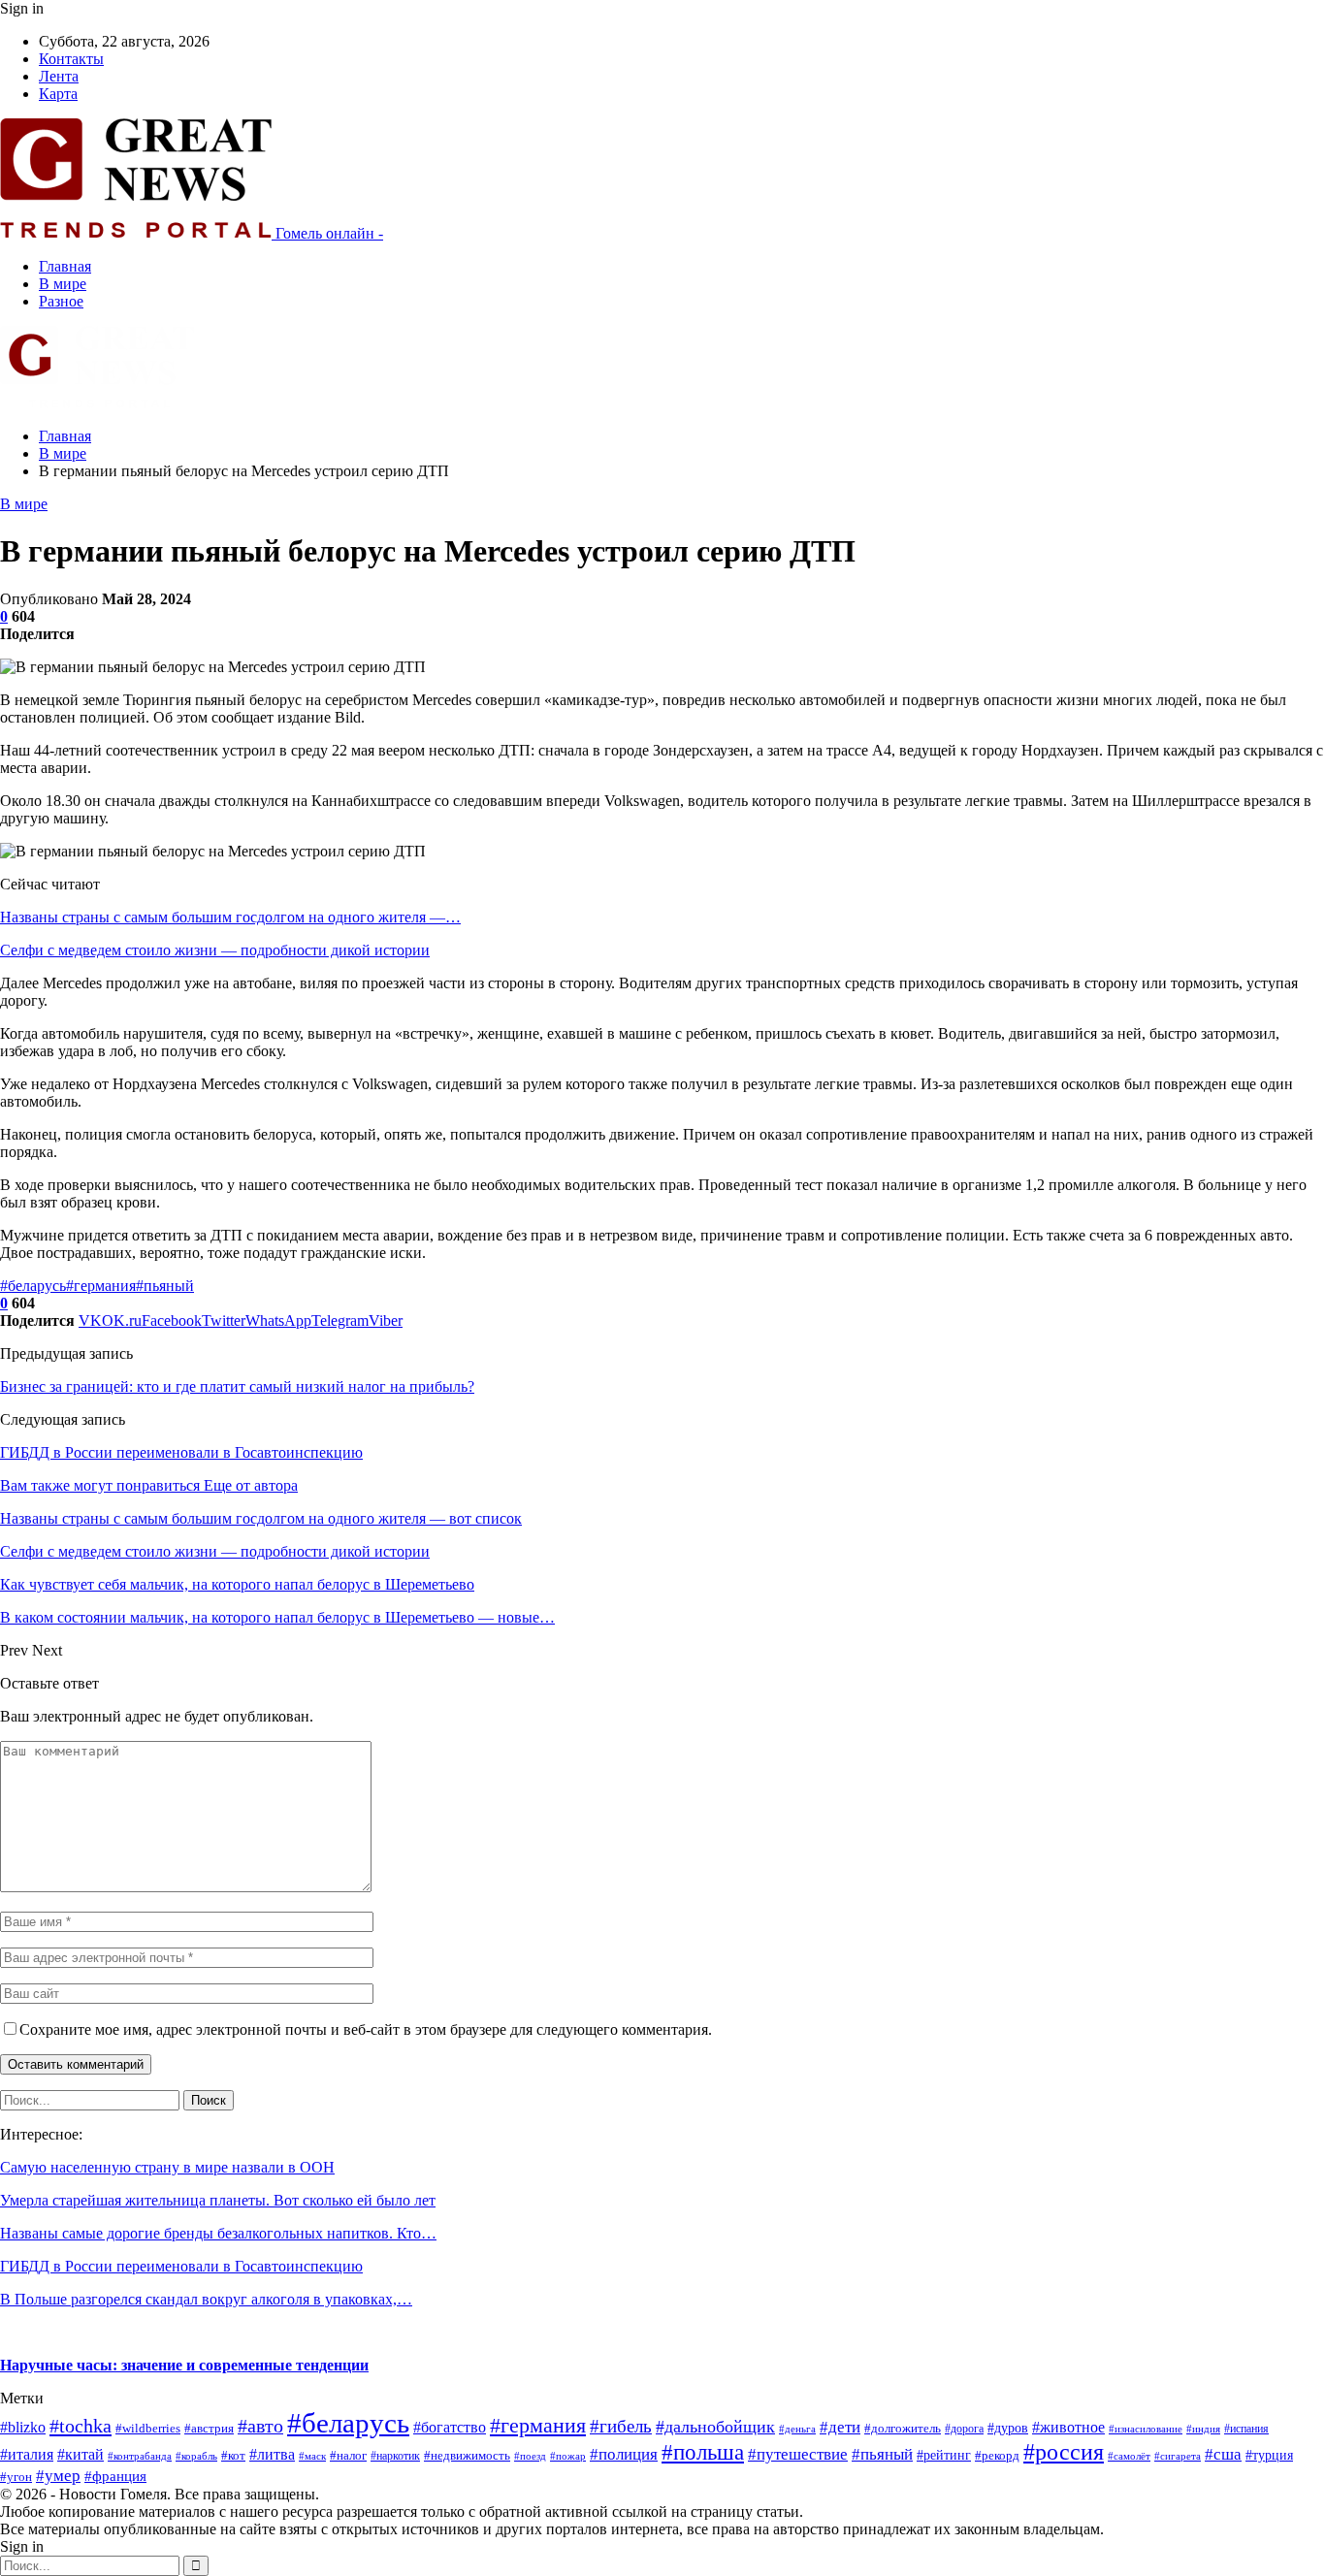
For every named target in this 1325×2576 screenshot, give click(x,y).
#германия (101, 1286)
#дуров (1008, 2428)
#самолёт (1129, 2456)
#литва (272, 2454)
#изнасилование (1146, 2429)
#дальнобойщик (715, 2427)
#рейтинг (944, 2455)
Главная (65, 266)
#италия (27, 2454)
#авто (260, 2426)
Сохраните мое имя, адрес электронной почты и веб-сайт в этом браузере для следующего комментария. (366, 2029)
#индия (1203, 2429)
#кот (233, 2456)
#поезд (530, 2456)
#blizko (23, 2427)
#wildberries (148, 2429)
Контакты (71, 59)
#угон (16, 2477)
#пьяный (165, 1286)
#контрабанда (140, 2456)
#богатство (450, 2427)
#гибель (621, 2426)
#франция (115, 2476)
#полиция (624, 2454)
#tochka (81, 2426)
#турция (1269, 2455)
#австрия (209, 2429)
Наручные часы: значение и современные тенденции (184, 2365)
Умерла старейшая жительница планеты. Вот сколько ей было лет (218, 2200)
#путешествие (798, 2454)
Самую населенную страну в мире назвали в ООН (167, 2167)
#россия (1064, 2452)
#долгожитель (903, 2429)
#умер (58, 2475)
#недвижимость (467, 2455)
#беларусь (33, 1286)
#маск (312, 2456)
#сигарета (1178, 2456)
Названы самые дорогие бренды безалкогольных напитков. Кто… (218, 2233)
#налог (348, 2456)
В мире (63, 284)
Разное (61, 301)
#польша (703, 2452)
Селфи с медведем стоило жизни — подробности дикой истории (215, 950)
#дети (840, 2427)
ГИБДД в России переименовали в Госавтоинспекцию (181, 1452)
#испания (1246, 2429)
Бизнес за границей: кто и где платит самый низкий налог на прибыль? (237, 1386)
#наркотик (395, 2456)
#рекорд (997, 2456)
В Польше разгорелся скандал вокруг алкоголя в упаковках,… (206, 2299)
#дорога (964, 2429)
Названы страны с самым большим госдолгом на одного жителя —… (230, 917)
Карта (58, 94)
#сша (1223, 2454)
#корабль (196, 2456)
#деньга (797, 2429)
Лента (59, 76)
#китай (81, 2454)
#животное (1068, 2427)
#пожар (568, 2456)
